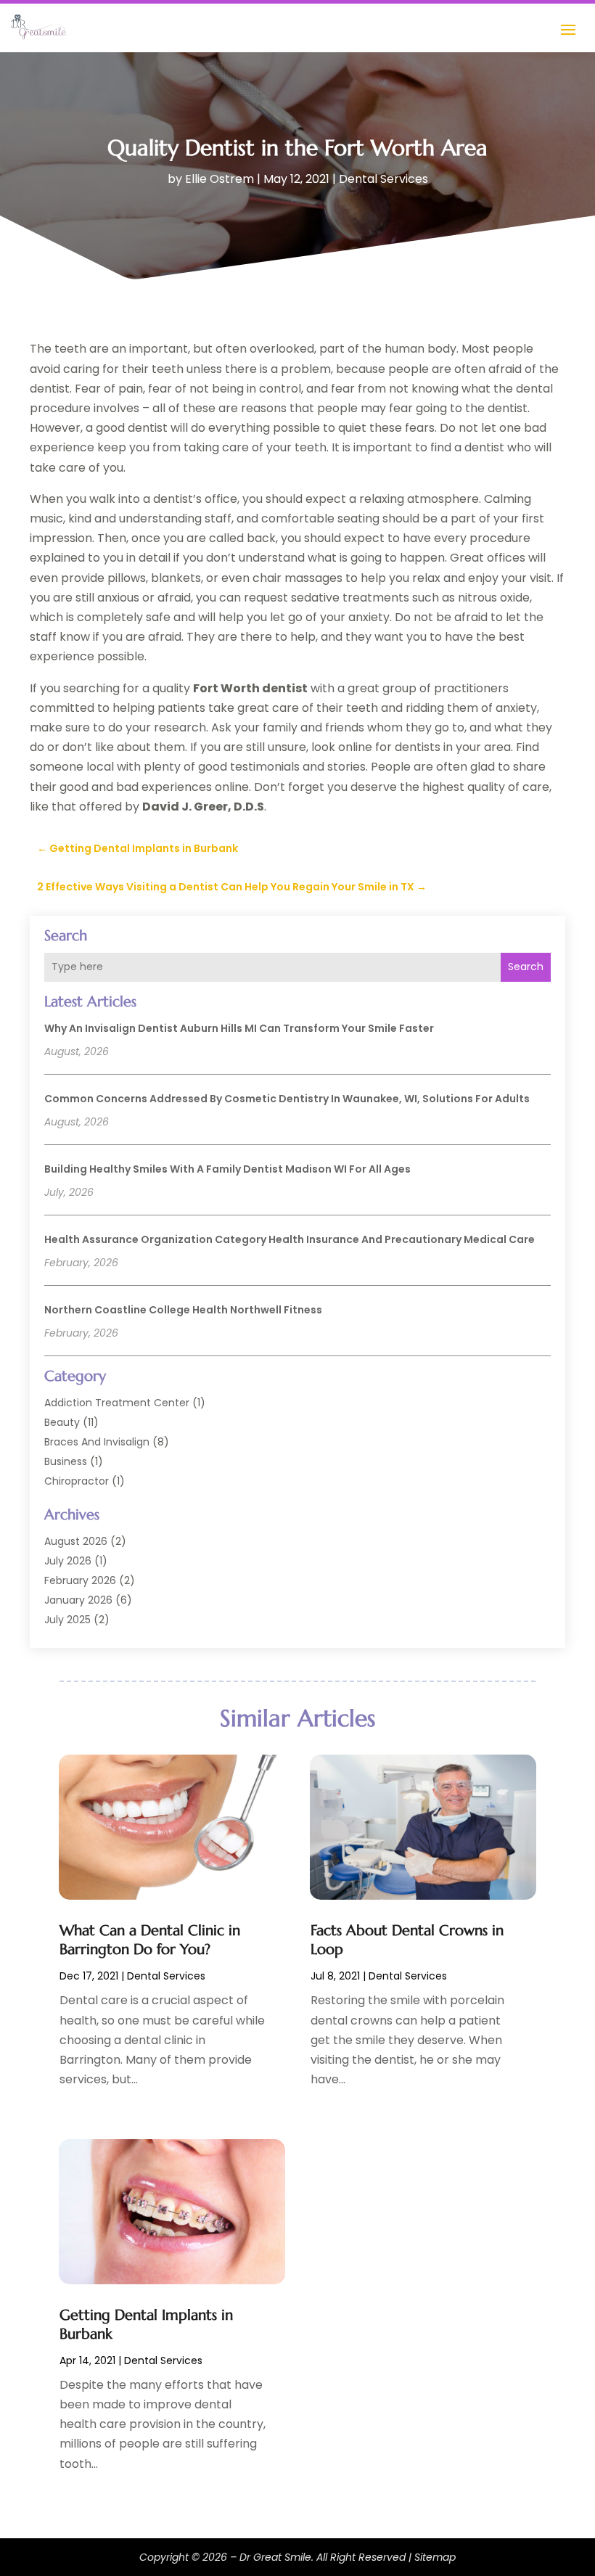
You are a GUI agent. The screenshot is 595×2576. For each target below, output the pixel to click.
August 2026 (76, 1541)
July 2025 (67, 1620)
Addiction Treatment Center (117, 1403)
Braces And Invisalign (97, 1442)
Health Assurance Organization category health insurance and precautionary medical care (290, 1239)
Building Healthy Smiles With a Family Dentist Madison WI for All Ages (227, 1169)
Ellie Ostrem (219, 179)
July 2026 (68, 1561)
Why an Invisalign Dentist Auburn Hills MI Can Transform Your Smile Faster (239, 1028)
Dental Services (383, 179)
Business (66, 1461)
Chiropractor (77, 1481)
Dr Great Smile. (276, 2557)
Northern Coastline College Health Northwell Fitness (183, 1310)
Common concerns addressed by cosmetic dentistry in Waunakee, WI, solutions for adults (287, 1099)
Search (526, 967)
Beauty (62, 1422)
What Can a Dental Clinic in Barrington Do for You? (150, 1940)
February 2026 (80, 1580)
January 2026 (78, 1600)
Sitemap (435, 2557)
